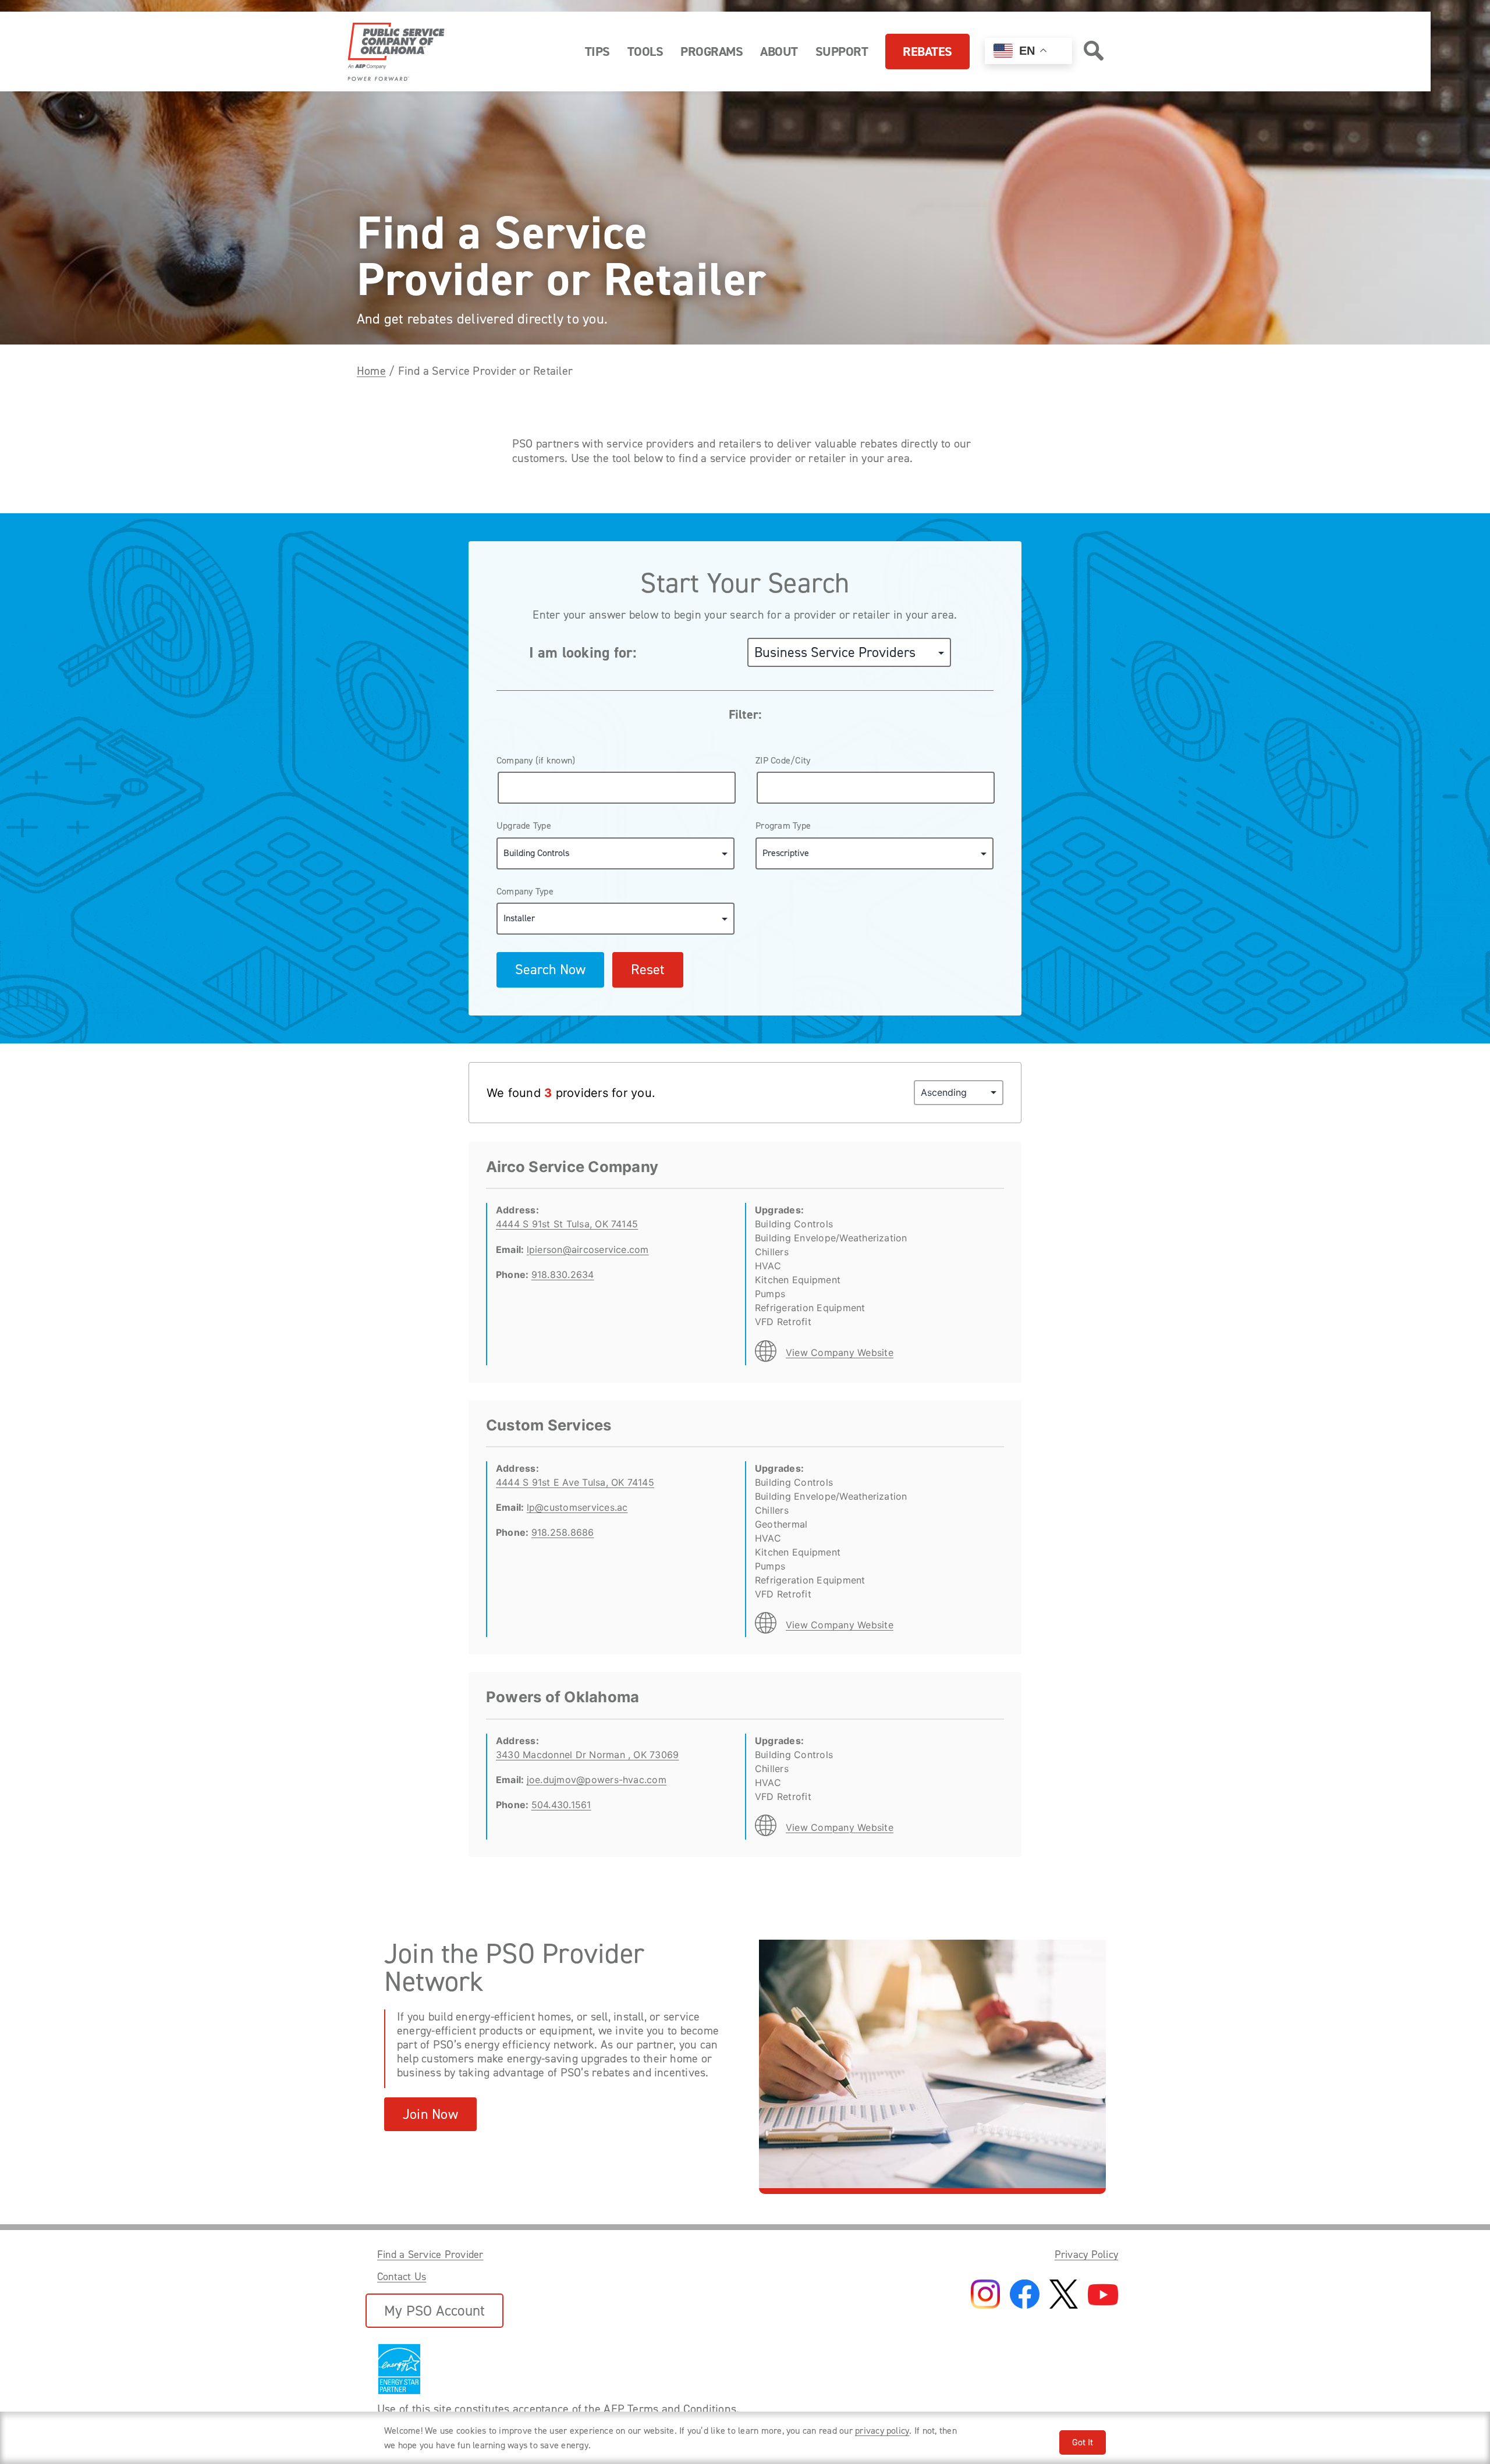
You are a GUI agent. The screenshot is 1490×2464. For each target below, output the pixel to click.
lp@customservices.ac (577, 1507)
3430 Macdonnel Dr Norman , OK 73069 (587, 1755)
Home (371, 371)
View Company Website (840, 1352)
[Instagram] (985, 2295)
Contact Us (402, 2277)
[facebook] (1025, 2295)
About (779, 52)
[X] (1064, 2295)
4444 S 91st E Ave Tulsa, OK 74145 (575, 1482)
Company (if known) (536, 760)
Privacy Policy (1086, 2254)
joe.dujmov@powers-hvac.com (597, 1780)
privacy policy (882, 2431)
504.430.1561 (561, 1805)
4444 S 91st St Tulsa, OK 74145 (567, 1224)
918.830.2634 (563, 1274)
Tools (645, 52)
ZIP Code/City (783, 760)
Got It (1083, 2442)
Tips (597, 52)
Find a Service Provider (430, 2254)
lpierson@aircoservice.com (588, 1249)
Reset (648, 970)
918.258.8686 (563, 1532)
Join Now (430, 2114)
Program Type (783, 826)
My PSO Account (434, 2311)
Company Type (525, 891)
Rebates (927, 52)
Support (842, 52)
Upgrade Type (524, 826)
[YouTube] (1103, 2296)
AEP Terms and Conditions (670, 2409)
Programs (712, 52)
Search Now (550, 970)
